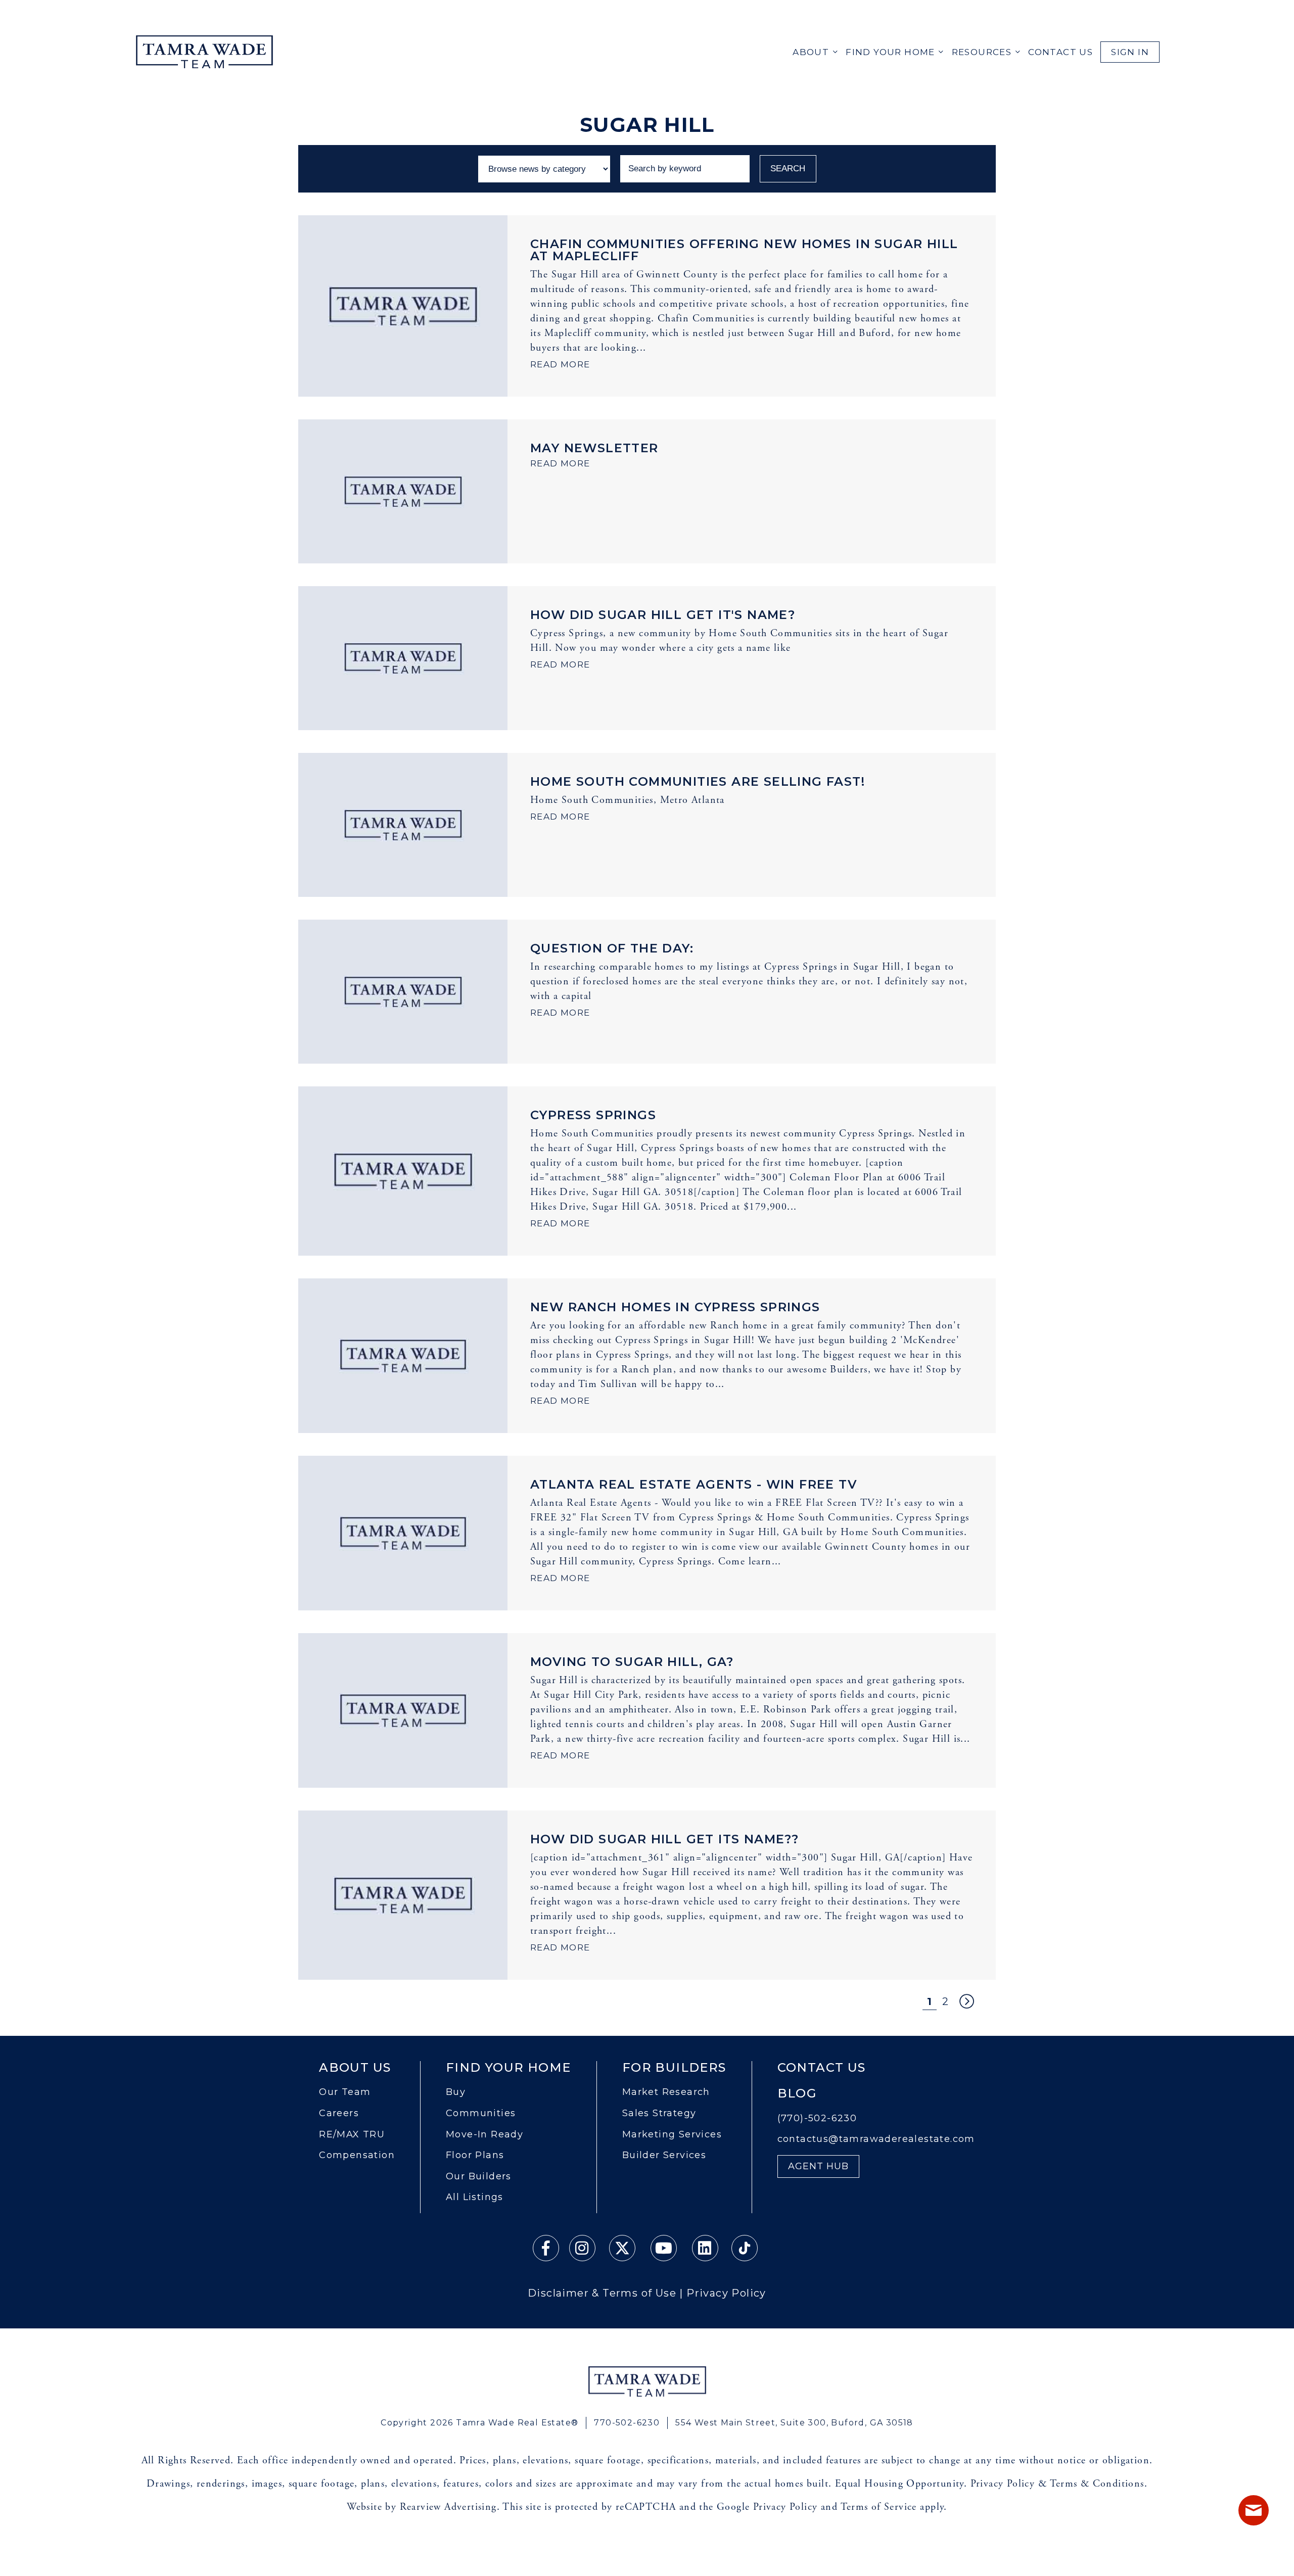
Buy (456, 2092)
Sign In (1130, 52)
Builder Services (664, 2155)
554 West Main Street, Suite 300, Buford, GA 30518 (794, 2423)
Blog (797, 2093)
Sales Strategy (659, 2113)
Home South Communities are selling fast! (698, 781)
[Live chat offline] (1254, 2510)
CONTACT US (1060, 52)
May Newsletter (594, 448)
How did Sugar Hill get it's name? (663, 615)
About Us (355, 2068)
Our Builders (479, 2177)
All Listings (475, 2197)
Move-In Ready (484, 2135)
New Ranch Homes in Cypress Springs (675, 1307)
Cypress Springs (593, 1115)
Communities (481, 2113)
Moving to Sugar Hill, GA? (632, 1662)
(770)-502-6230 (817, 2118)
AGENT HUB (819, 2166)
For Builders (674, 2068)
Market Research (666, 2092)
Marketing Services (672, 2135)
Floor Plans (475, 2155)
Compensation (357, 2155)
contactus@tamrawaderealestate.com (876, 2139)
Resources (982, 52)
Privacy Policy (726, 2293)
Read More (560, 364)
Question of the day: (612, 948)
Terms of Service (879, 2507)
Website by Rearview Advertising (422, 2507)
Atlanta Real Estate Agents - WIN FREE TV (694, 1484)
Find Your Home (890, 52)
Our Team (345, 2092)
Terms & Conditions (1097, 2484)
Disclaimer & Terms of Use (602, 2293)
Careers (339, 2113)
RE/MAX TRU (352, 2135)
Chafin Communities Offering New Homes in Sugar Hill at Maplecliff (744, 250)
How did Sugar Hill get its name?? (664, 1839)
